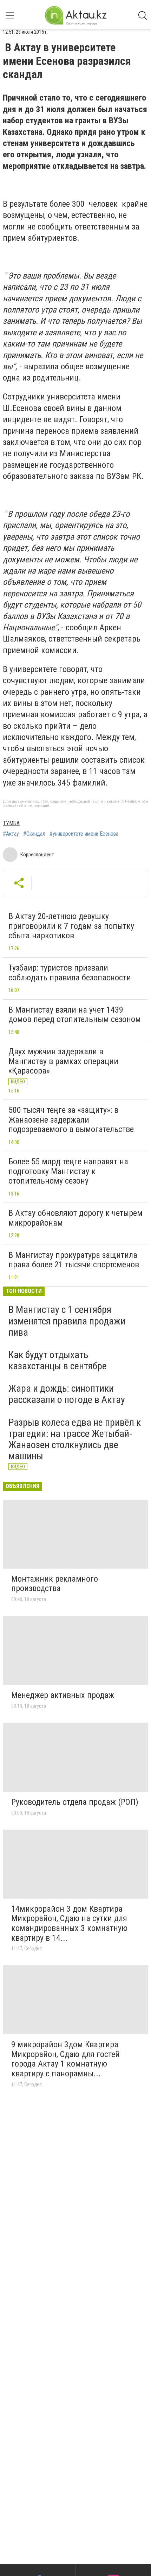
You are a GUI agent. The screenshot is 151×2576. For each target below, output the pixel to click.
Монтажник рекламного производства (55, 1584)
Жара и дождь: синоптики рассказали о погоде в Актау (67, 1394)
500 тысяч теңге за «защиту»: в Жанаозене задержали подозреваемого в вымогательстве (71, 1120)
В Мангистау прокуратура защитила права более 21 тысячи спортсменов (74, 1260)
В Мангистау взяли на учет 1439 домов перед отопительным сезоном (75, 1015)
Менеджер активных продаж (63, 1695)
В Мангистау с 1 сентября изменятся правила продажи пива (67, 1321)
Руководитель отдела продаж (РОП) (75, 1802)
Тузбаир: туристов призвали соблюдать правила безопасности (70, 973)
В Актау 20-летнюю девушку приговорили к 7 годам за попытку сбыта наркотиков (71, 926)
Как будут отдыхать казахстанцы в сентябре (58, 1360)
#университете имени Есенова (84, 834)
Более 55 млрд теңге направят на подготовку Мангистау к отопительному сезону (68, 1171)
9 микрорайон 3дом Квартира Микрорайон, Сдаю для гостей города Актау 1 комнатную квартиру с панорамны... (65, 2059)
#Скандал (34, 834)
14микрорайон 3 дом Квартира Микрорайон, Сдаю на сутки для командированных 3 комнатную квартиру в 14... (69, 1923)
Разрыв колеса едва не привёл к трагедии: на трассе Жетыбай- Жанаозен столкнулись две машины (75, 1439)
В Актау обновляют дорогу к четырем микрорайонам (75, 1218)
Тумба (11, 823)
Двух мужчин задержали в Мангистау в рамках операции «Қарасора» (63, 1061)
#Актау (11, 834)
